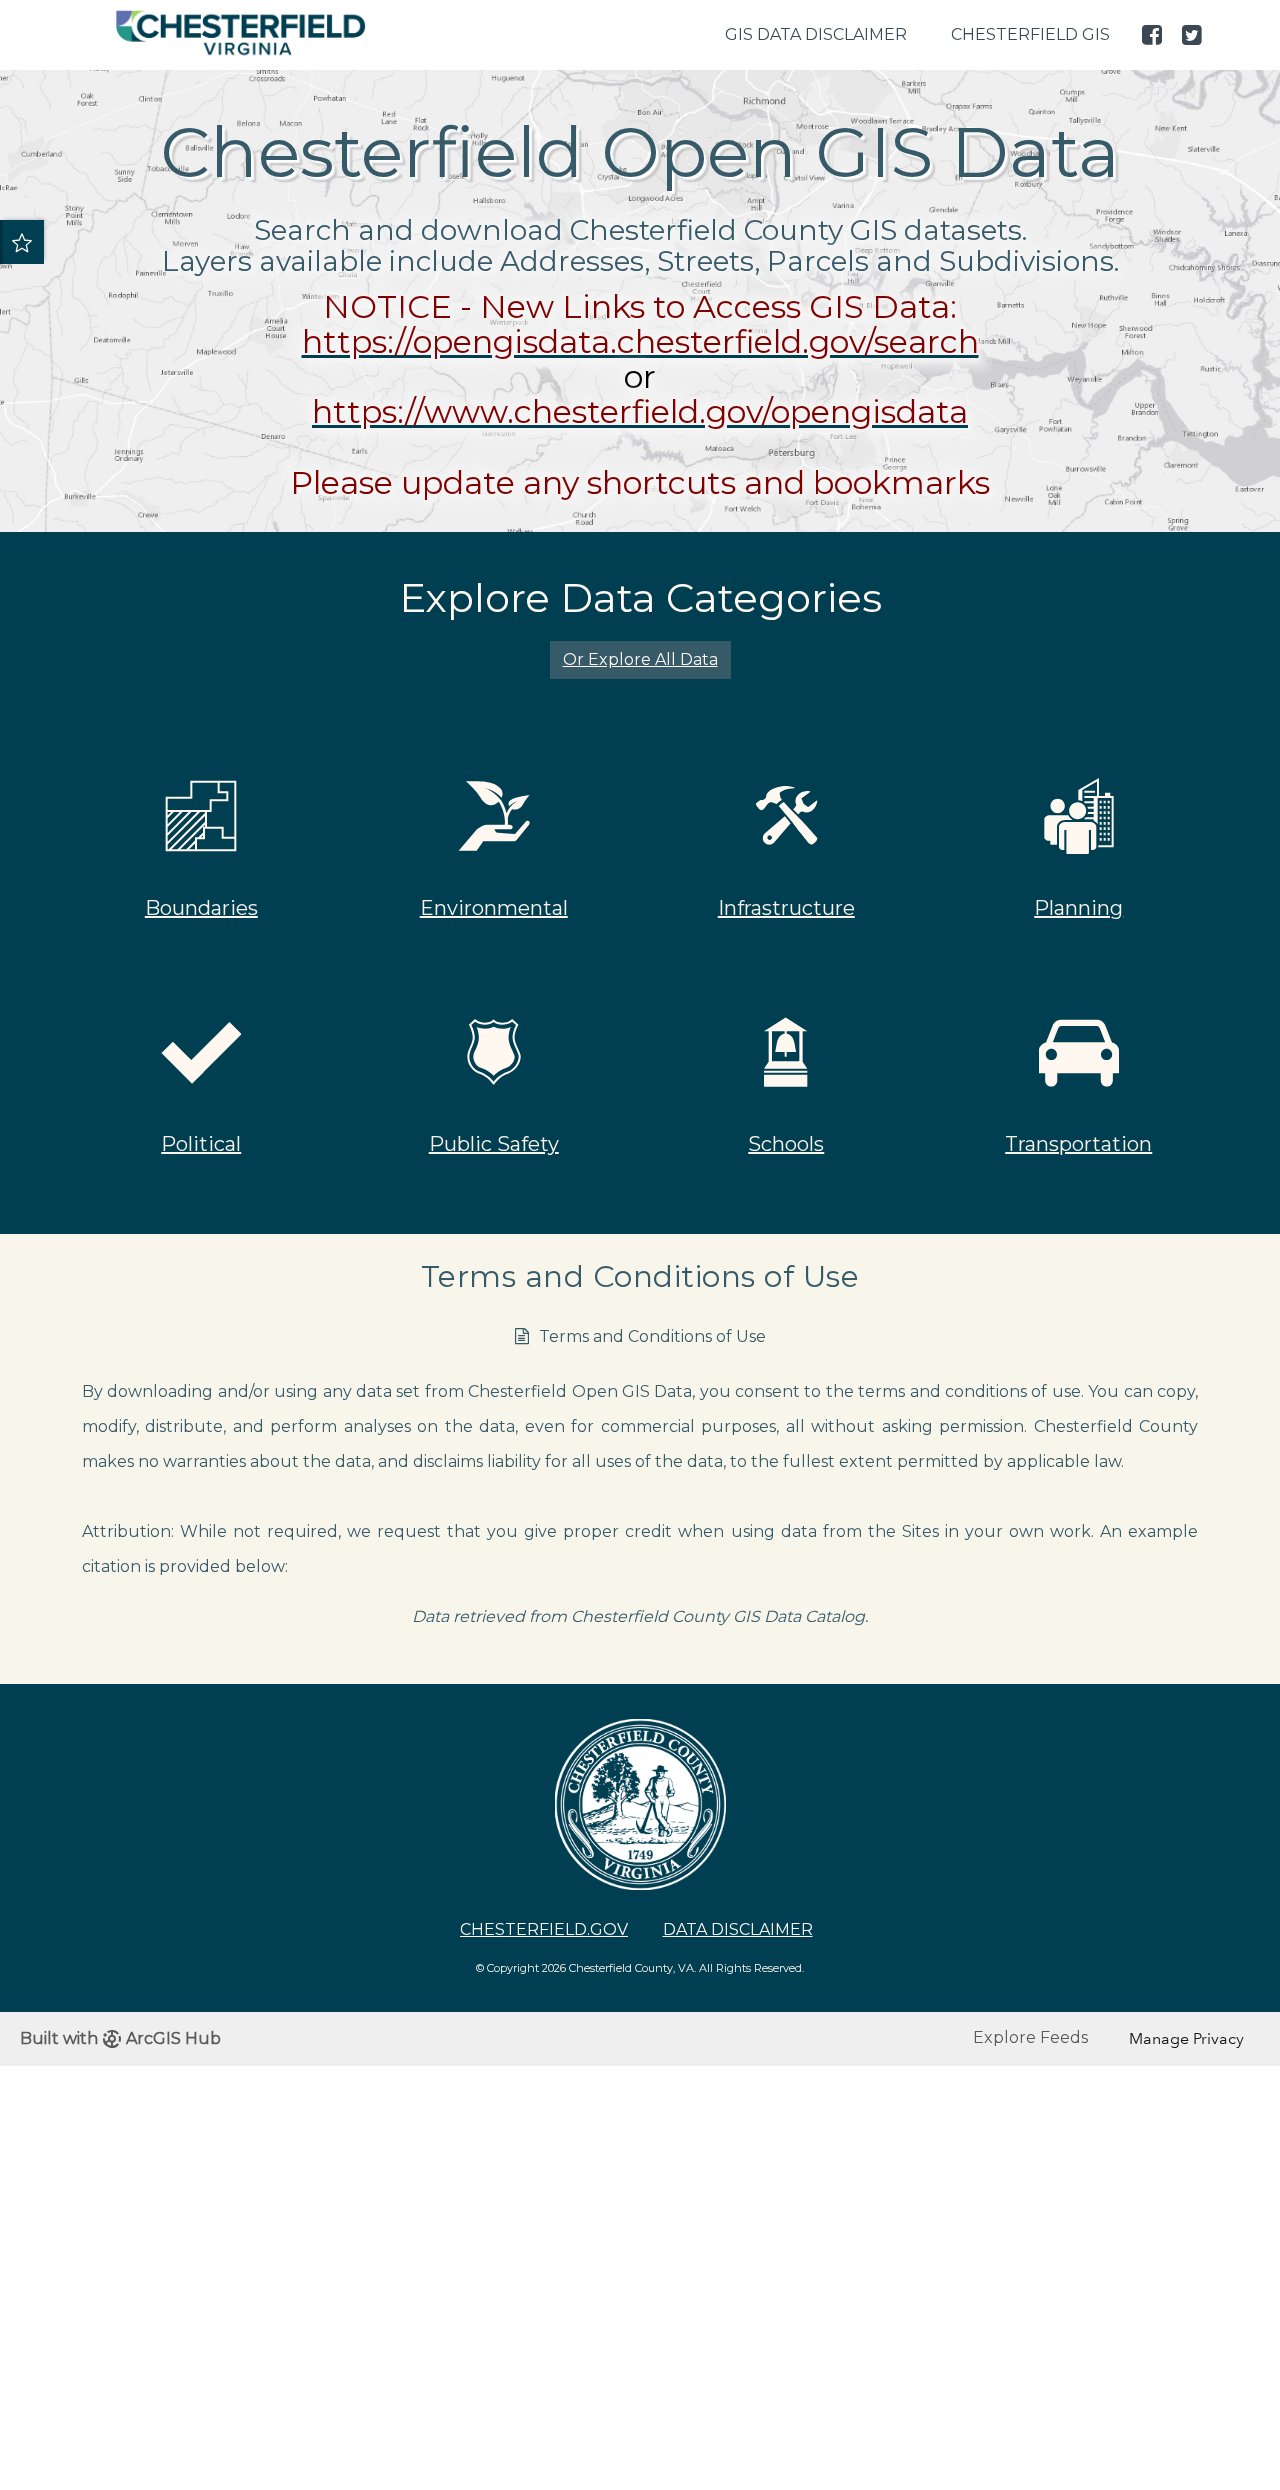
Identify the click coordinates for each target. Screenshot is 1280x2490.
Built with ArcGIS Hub (120, 2038)
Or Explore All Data (640, 659)
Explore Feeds (1030, 2037)
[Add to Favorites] (22, 242)
